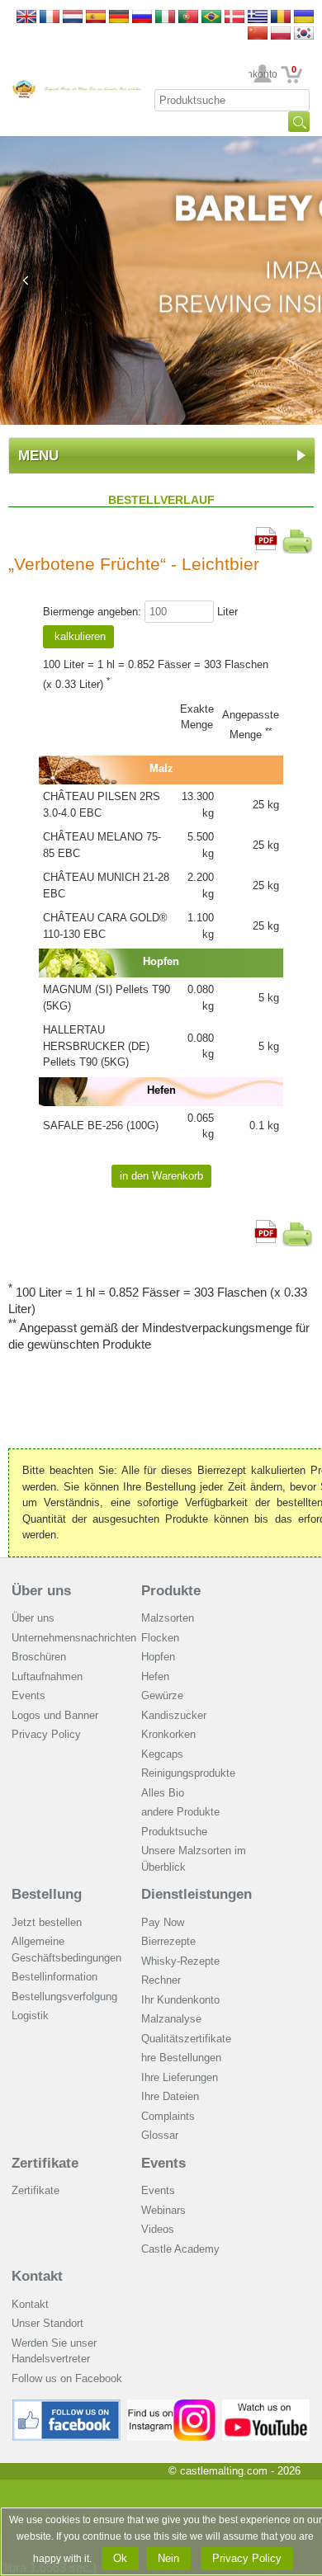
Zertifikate (45, 2163)
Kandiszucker (174, 1715)
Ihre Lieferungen (180, 2077)
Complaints (168, 2116)
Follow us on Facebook (67, 2378)
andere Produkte (180, 1812)
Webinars (163, 2210)
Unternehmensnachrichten (74, 1638)
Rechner (161, 1980)
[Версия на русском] (142, 18)
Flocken (160, 1638)
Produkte (171, 1591)
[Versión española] (96, 18)
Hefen (155, 1677)
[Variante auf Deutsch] (119, 18)
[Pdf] (266, 535)
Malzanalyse (171, 2019)
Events (28, 1695)
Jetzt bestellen (47, 1922)
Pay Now (163, 1922)
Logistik (30, 2016)
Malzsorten (168, 1618)
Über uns (41, 1591)
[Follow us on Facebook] (67, 2406)
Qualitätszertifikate (186, 2039)
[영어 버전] (304, 34)
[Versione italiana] (165, 18)
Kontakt (37, 2276)
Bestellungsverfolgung (64, 1997)
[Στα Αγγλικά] (258, 18)
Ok (120, 2558)
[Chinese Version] (258, 34)
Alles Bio (163, 1793)
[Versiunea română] (281, 18)
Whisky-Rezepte (180, 1961)
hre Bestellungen (181, 2058)
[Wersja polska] (281, 34)
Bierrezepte (168, 1941)
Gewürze (162, 1695)
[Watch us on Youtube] (266, 2406)
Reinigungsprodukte (188, 1773)
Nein (168, 2558)
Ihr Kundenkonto (263, 74)
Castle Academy (180, 2249)
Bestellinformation (54, 1977)
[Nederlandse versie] (73, 18)
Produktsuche (174, 1832)
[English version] (26, 18)
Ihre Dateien (170, 2096)
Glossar (160, 2135)
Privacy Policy (46, 1734)
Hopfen (158, 1657)
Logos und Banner (55, 1715)
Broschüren (39, 1657)
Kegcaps (162, 1754)
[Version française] (50, 18)
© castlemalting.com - (234, 2471)
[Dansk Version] (234, 18)
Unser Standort (47, 2323)
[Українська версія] (304, 18)
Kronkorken (168, 1734)
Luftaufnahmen (47, 1677)
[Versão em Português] (188, 18)
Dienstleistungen (197, 1894)
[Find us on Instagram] (171, 2406)
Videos (158, 2229)
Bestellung (47, 1894)
